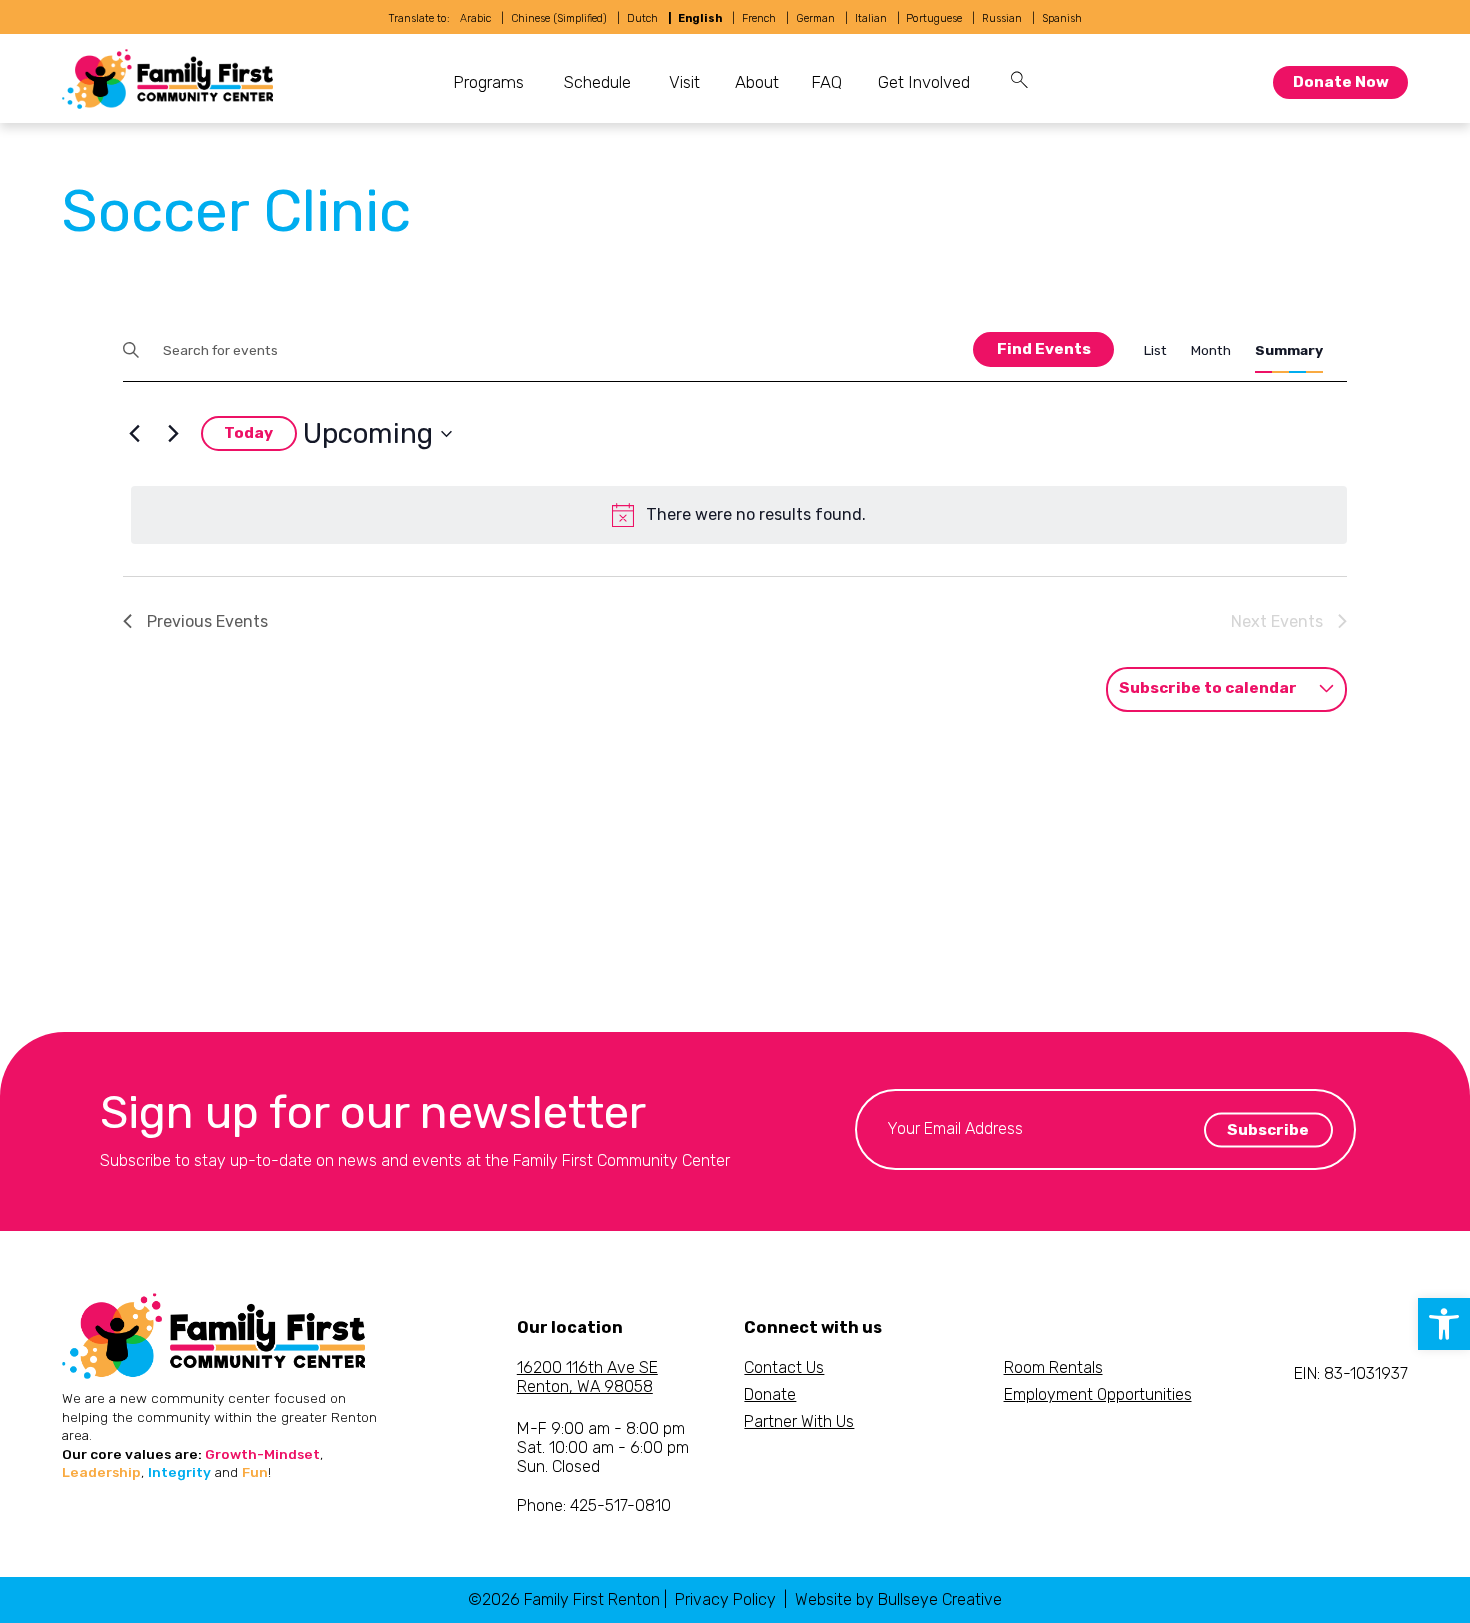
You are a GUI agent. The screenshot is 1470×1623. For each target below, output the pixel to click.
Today (248, 433)
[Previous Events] (135, 434)
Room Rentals (1053, 1367)
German (815, 18)
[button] (1444, 1324)
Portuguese (934, 18)
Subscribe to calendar (1208, 688)
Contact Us (784, 1367)
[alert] (739, 515)
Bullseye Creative (940, 1599)
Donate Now (1341, 82)
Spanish (1062, 18)
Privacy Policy (725, 1599)
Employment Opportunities (1098, 1394)
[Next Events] (174, 434)
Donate (770, 1394)
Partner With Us (799, 1421)
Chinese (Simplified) (559, 18)
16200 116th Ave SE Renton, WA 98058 (587, 1377)
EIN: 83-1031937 (1351, 1373)
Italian (871, 18)
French (759, 18)
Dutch (642, 18)
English (700, 18)
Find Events (1044, 349)
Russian (1002, 18)
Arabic (475, 18)
